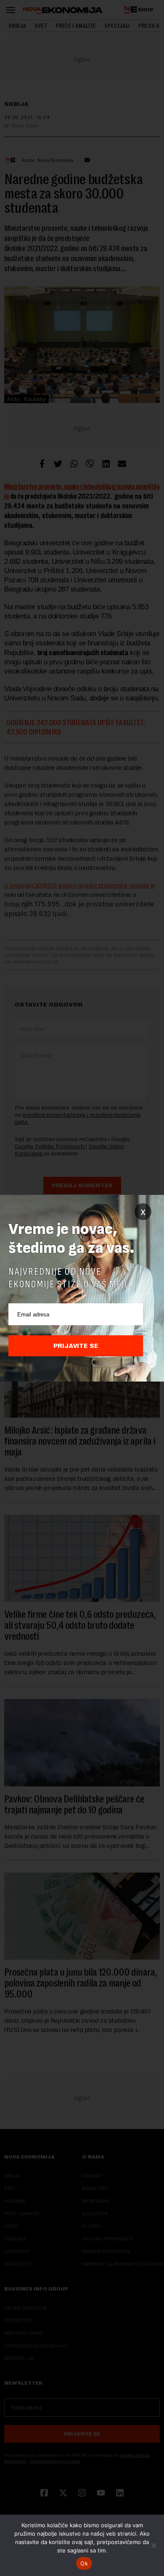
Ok (84, 2563)
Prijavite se (76, 1346)
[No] (153, 2545)
